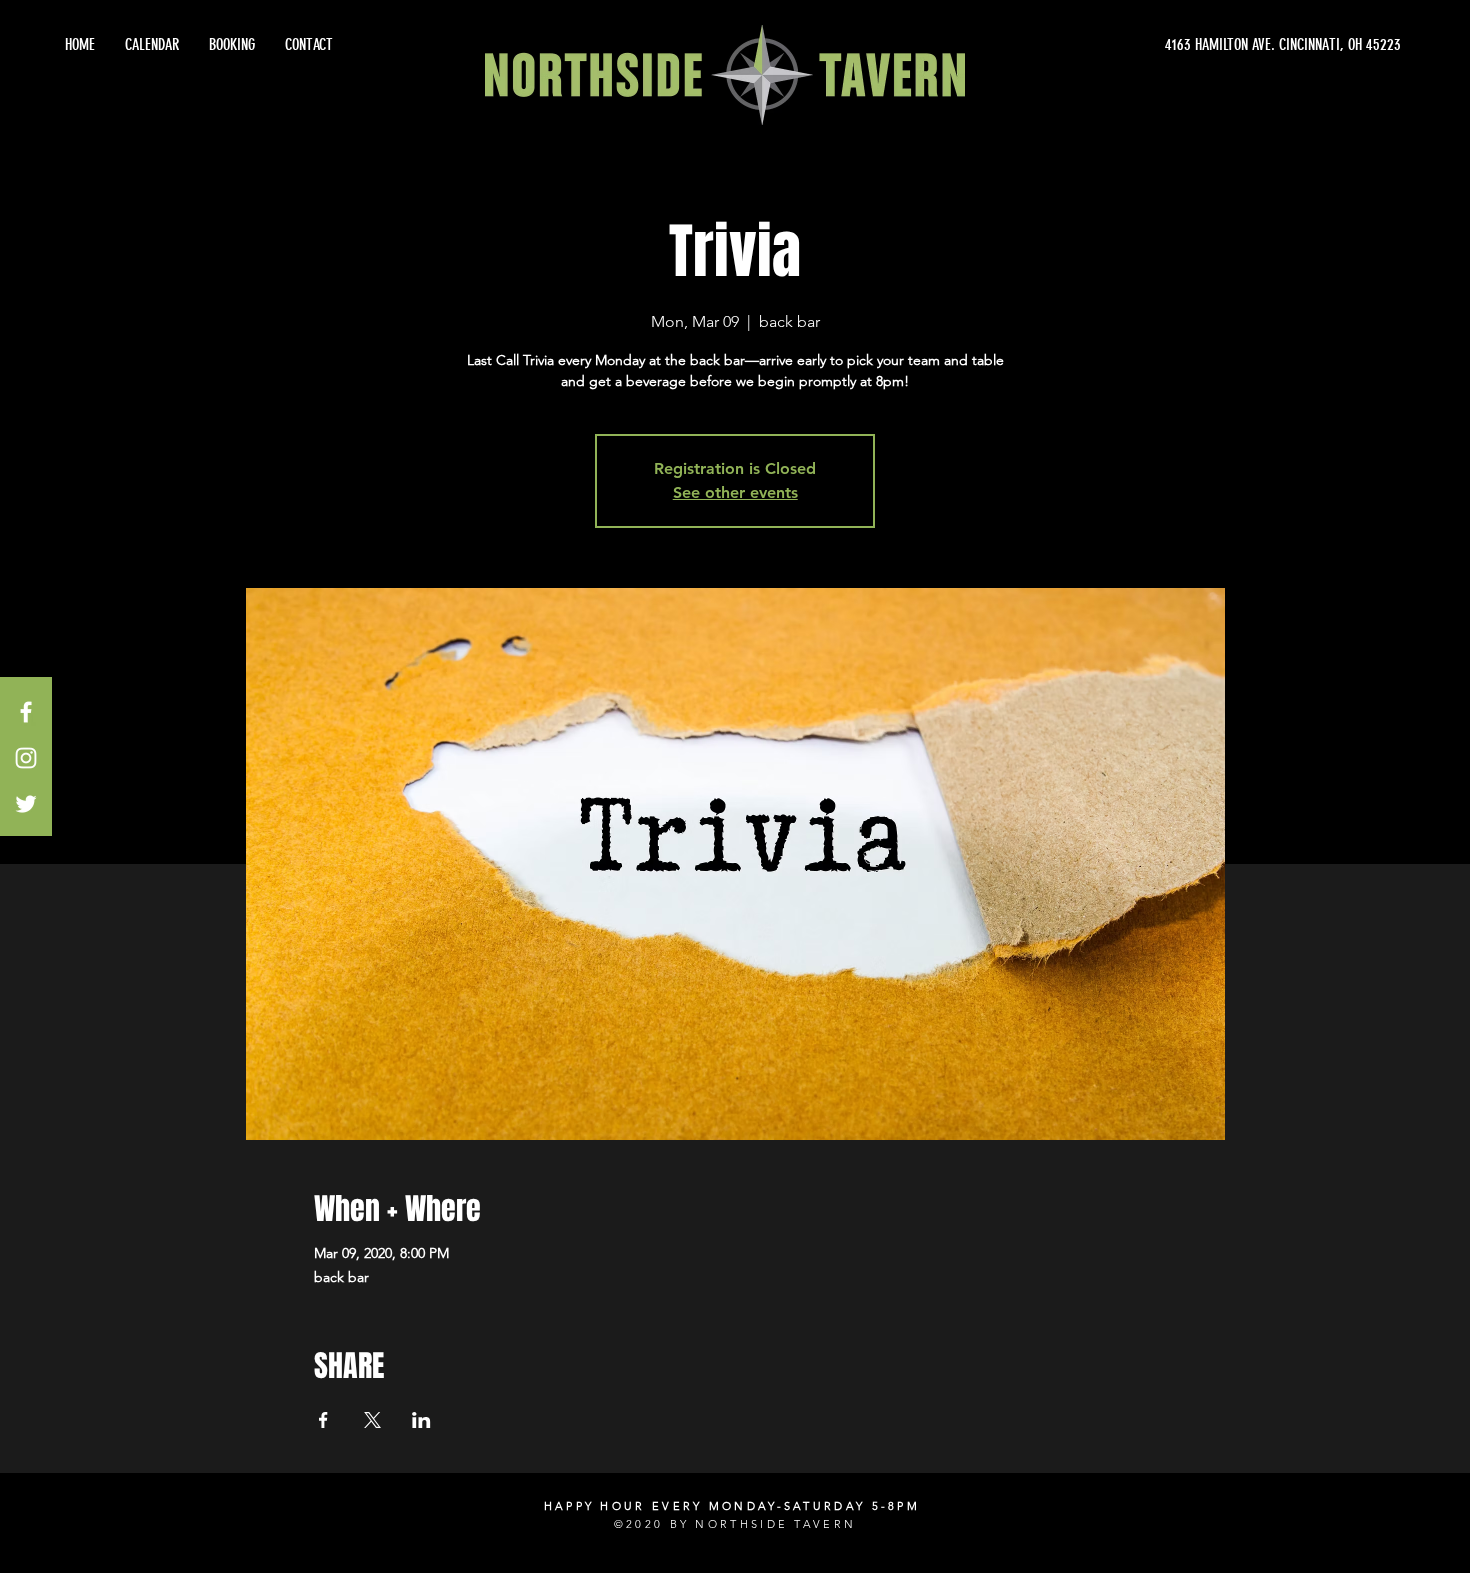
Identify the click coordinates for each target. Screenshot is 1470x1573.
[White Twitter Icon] (26, 804)
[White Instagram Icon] (26, 758)
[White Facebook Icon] (26, 712)
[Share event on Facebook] (323, 1420)
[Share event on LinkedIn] (421, 1420)
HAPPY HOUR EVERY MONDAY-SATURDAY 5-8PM (732, 1506)
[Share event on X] (372, 1420)
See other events (735, 492)
